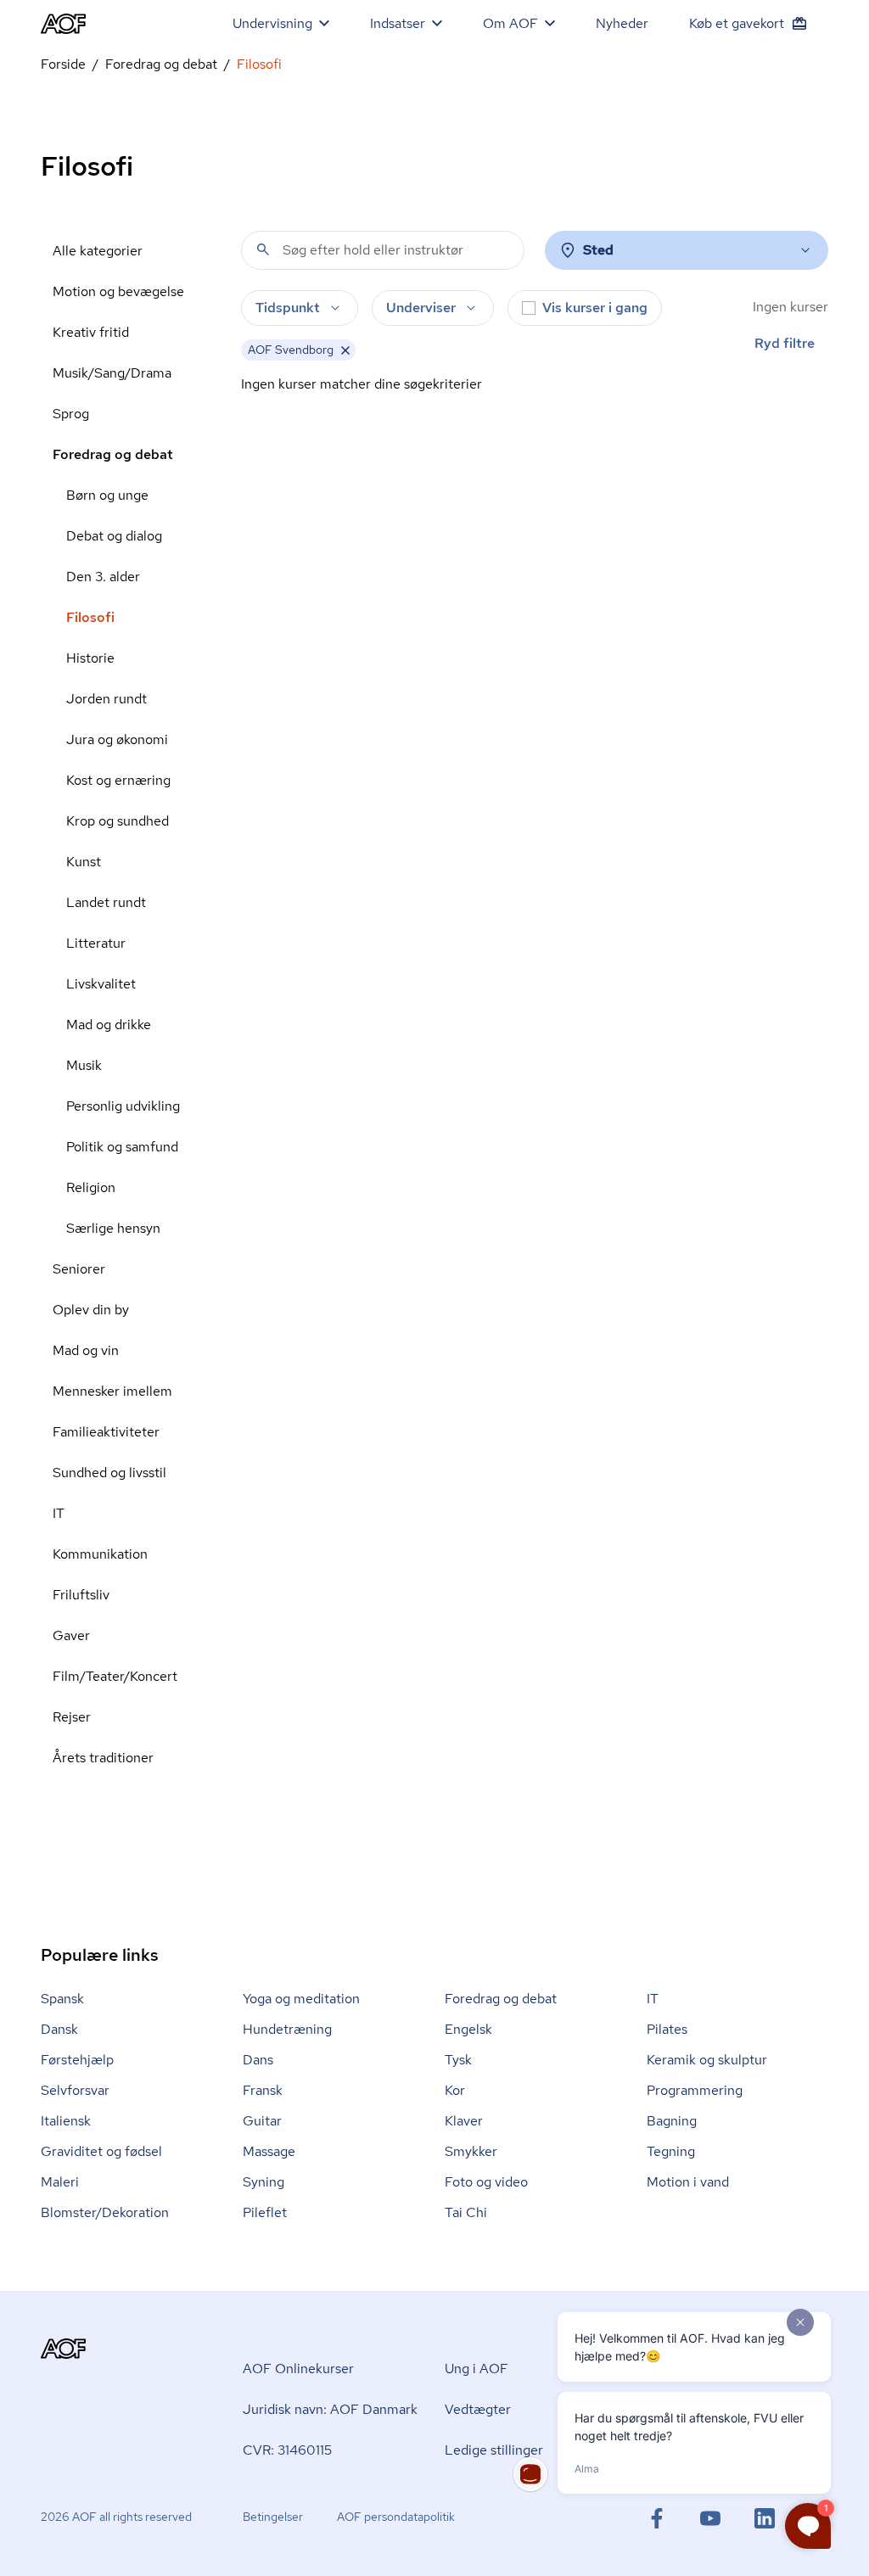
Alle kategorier (98, 251)
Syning (264, 2182)
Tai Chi (466, 2212)
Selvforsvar (75, 2090)
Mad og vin (86, 1350)
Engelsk (468, 2029)
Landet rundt (106, 902)
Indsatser (398, 23)
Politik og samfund (122, 1147)
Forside (63, 64)
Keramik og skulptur (707, 2060)
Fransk (263, 2090)
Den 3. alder (103, 577)
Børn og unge (107, 495)
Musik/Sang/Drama (112, 373)
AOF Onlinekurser (298, 2369)
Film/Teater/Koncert (115, 1676)
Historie (90, 658)
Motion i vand (688, 2182)
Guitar (262, 2121)
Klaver (464, 2121)
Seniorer (79, 1269)
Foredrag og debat (161, 64)
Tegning (671, 2151)
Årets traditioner (103, 1758)
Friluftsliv (81, 1595)
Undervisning (272, 23)
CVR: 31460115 (287, 2450)
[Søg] (263, 249)
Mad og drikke (109, 1025)
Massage (269, 2151)
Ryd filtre (785, 343)
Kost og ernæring (118, 780)
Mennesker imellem (112, 1391)
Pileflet (265, 2212)
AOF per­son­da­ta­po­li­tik (396, 2517)
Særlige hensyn (113, 1228)
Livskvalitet (101, 984)
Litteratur (96, 943)
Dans (258, 2060)
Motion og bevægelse (118, 291)
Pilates (667, 2029)
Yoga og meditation (301, 1999)
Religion (91, 1187)
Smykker (471, 2151)
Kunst (84, 862)
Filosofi (90, 617)
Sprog (71, 414)
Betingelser (273, 2517)
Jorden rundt (107, 699)
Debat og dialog (114, 536)
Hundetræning (287, 2029)
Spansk (62, 1999)
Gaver (71, 1635)
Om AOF (510, 23)
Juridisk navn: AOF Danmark (330, 2409)
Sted (598, 250)
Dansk (59, 2029)
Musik (84, 1065)
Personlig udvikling (123, 1106)
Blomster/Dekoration (105, 2212)
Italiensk (66, 2121)
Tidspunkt (288, 308)
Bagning (672, 2121)
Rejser (72, 1717)
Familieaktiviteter (106, 1432)
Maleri (60, 2182)
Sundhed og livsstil (109, 1473)
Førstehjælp (77, 2060)
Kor (455, 2090)
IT (59, 1513)
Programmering (695, 2090)
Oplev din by (91, 1310)
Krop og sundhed (118, 821)
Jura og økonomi (117, 739)
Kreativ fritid (91, 332)
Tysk (458, 2060)
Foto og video (486, 2182)
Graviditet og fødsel (101, 2151)
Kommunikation (100, 1554)
